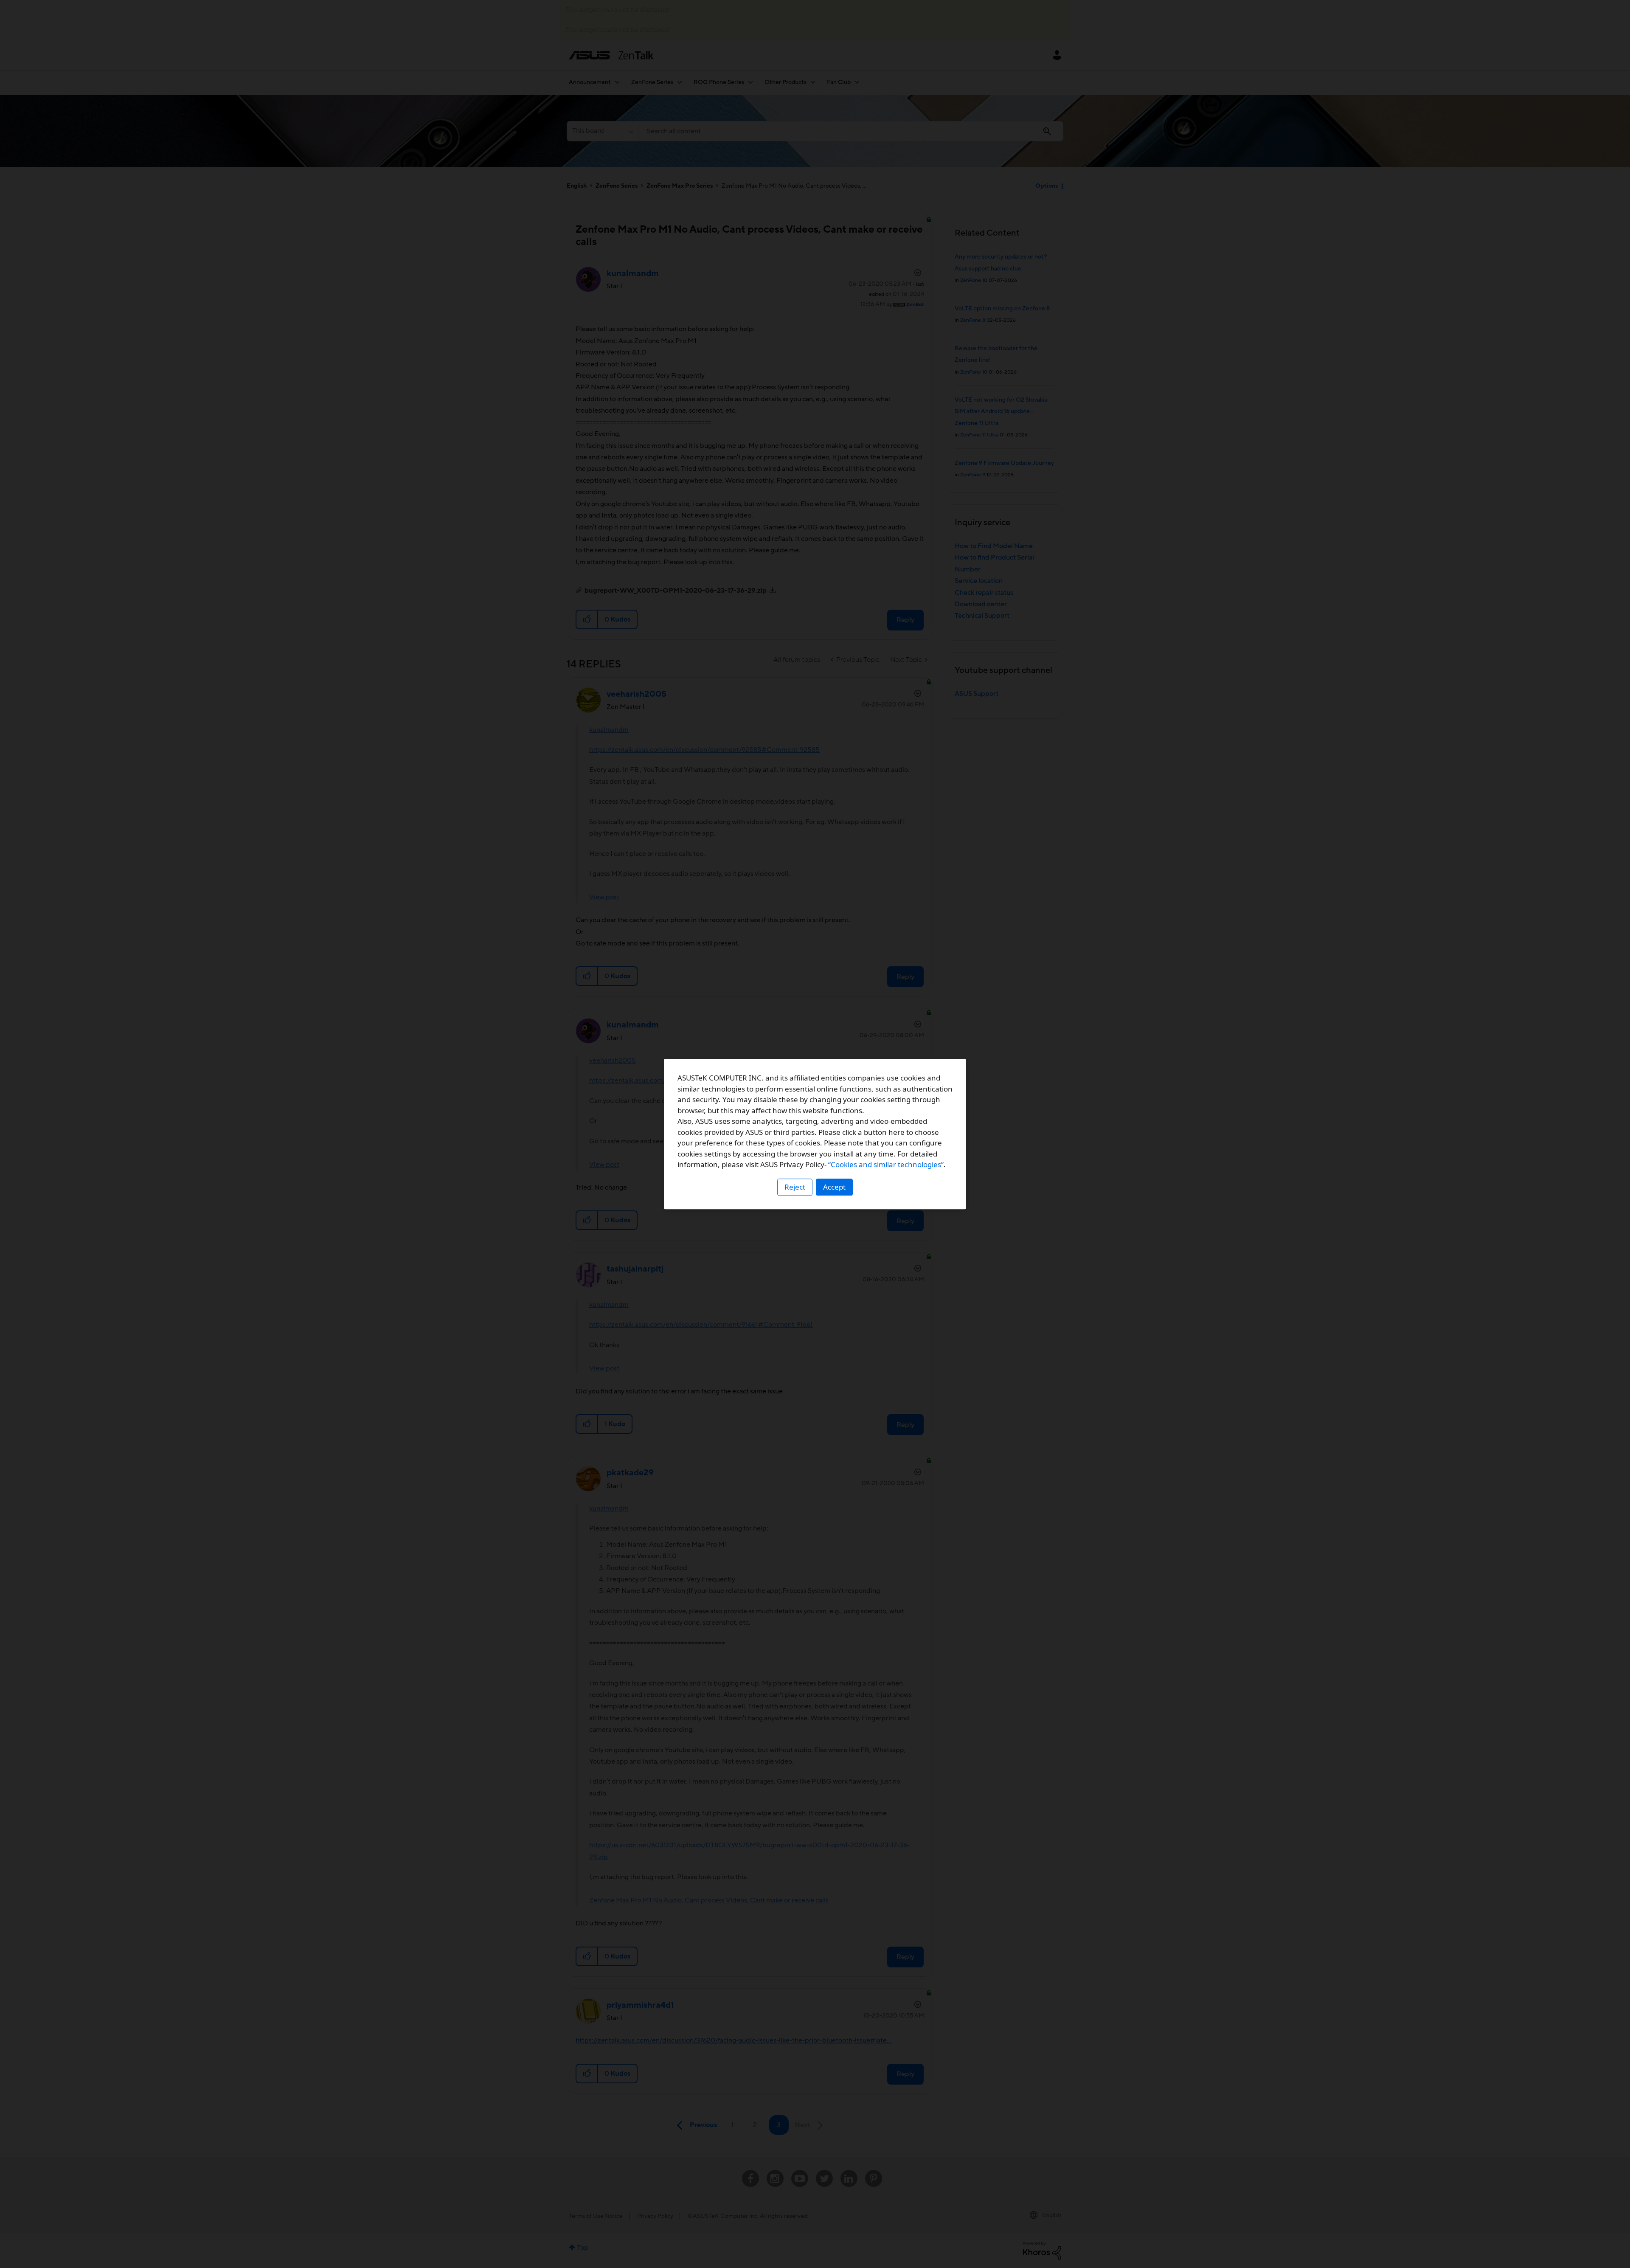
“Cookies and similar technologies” (886, 1164)
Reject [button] (795, 1187)
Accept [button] (834, 1187)
